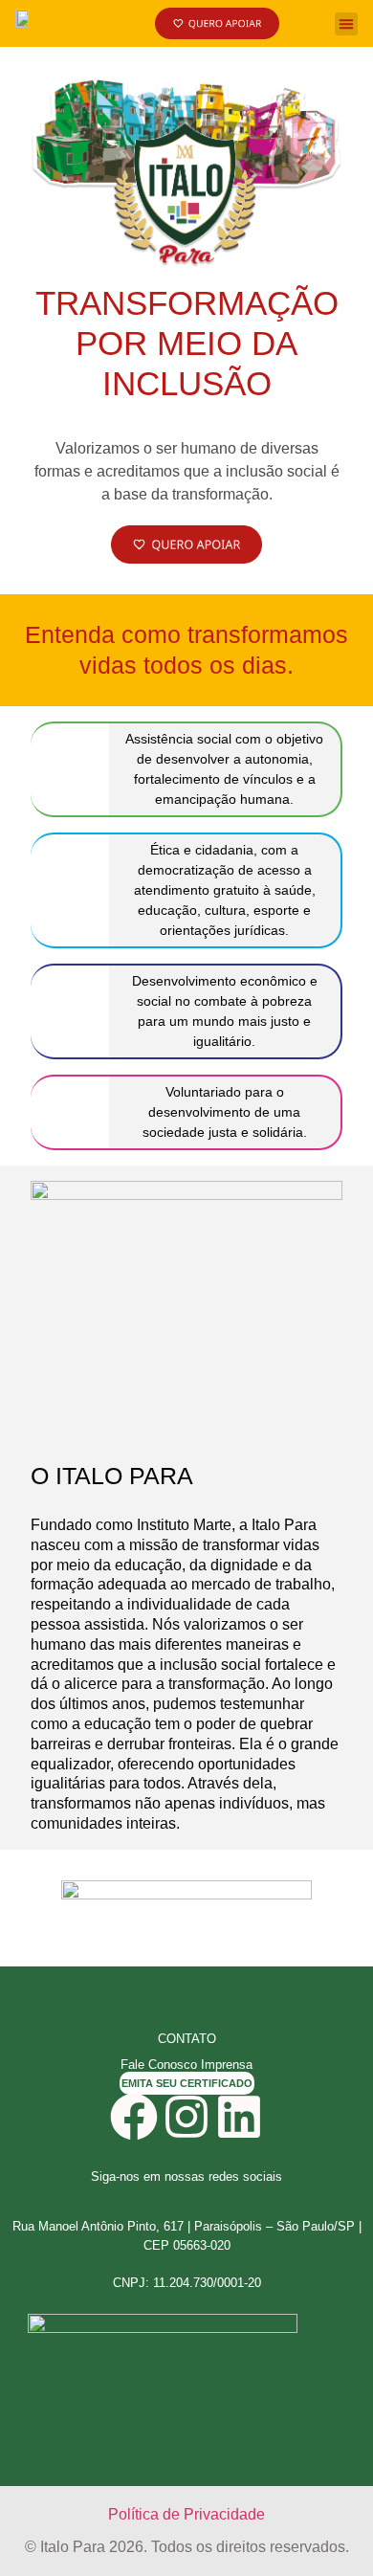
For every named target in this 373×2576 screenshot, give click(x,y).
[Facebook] (134, 2117)
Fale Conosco (159, 2065)
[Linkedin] (239, 2117)
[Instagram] (186, 2117)
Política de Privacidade (186, 2514)
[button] (346, 24)
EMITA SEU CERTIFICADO (187, 2083)
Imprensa (227, 2065)
